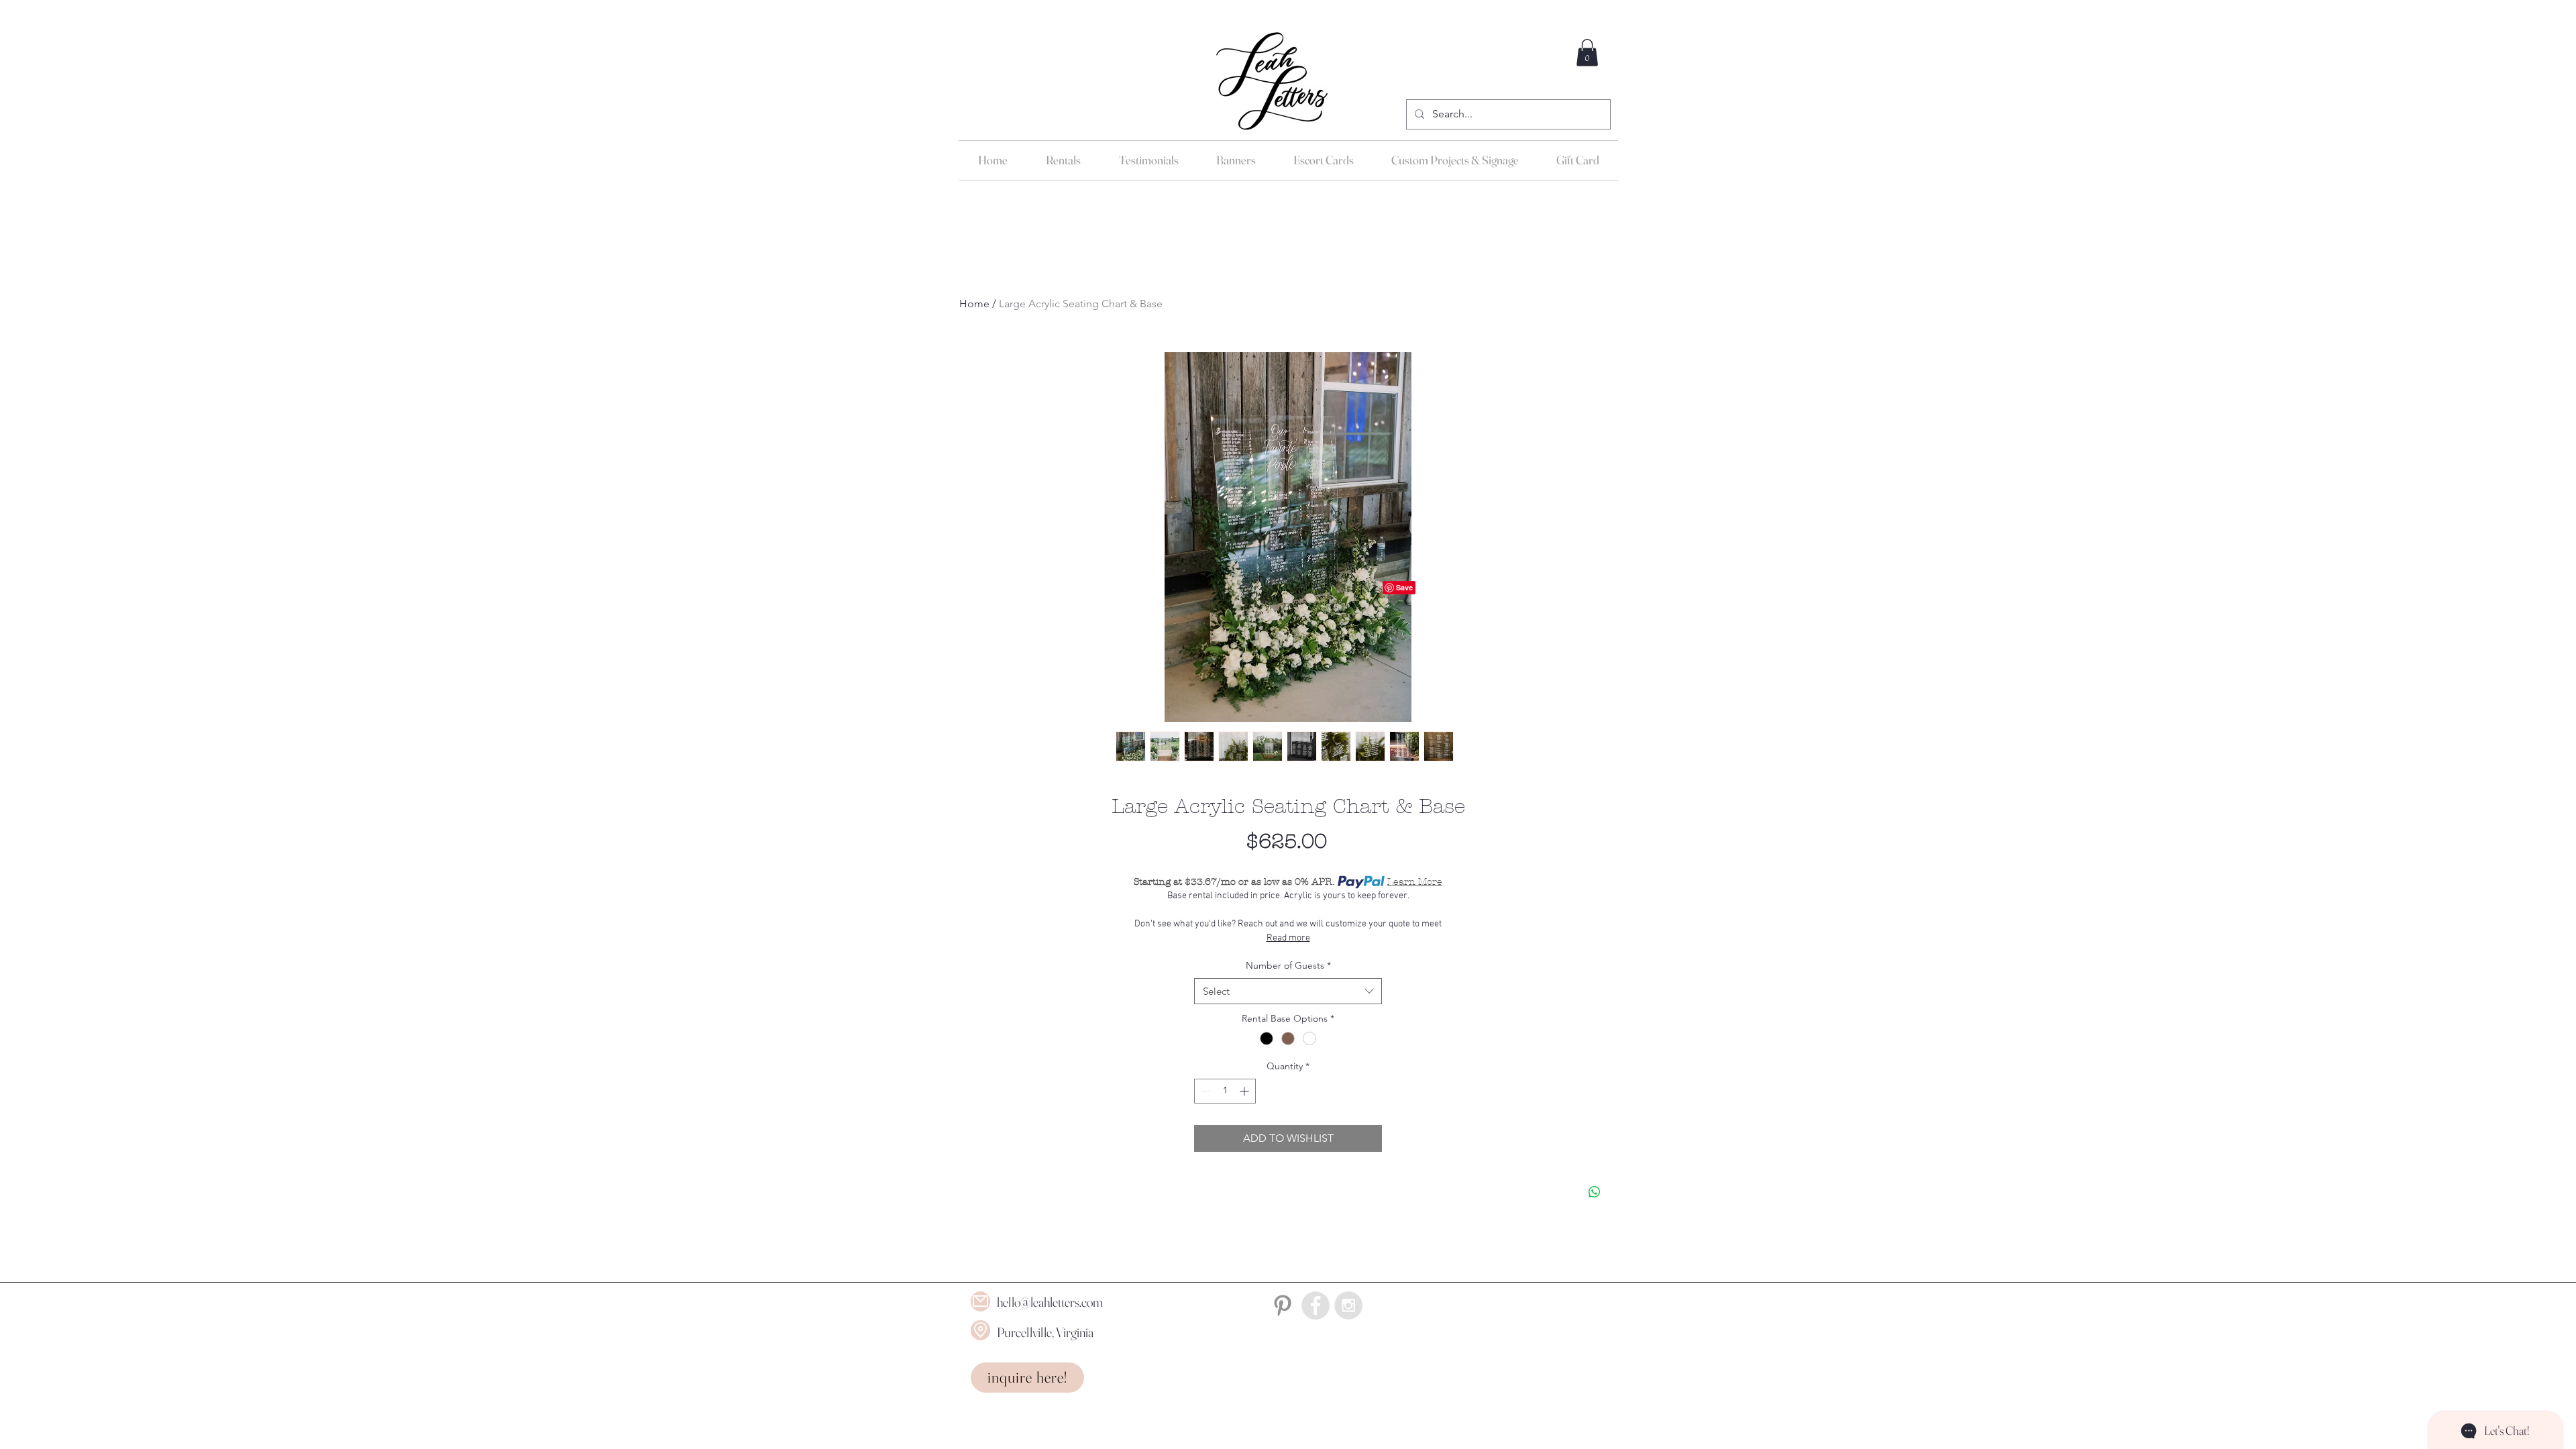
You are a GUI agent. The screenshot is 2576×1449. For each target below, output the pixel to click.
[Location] (980, 1330)
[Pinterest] (1283, 1305)
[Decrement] (1204, 1091)
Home (974, 304)
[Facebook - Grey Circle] (1316, 1305)
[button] (1587, 53)
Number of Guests (1288, 965)
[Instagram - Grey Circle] (1348, 1305)
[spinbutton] (1225, 1091)
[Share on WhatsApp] (1595, 1192)
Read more (1288, 938)
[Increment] (1245, 1091)
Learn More (1415, 882)
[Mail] (980, 1301)
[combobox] (1288, 991)
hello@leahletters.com (1050, 1302)
